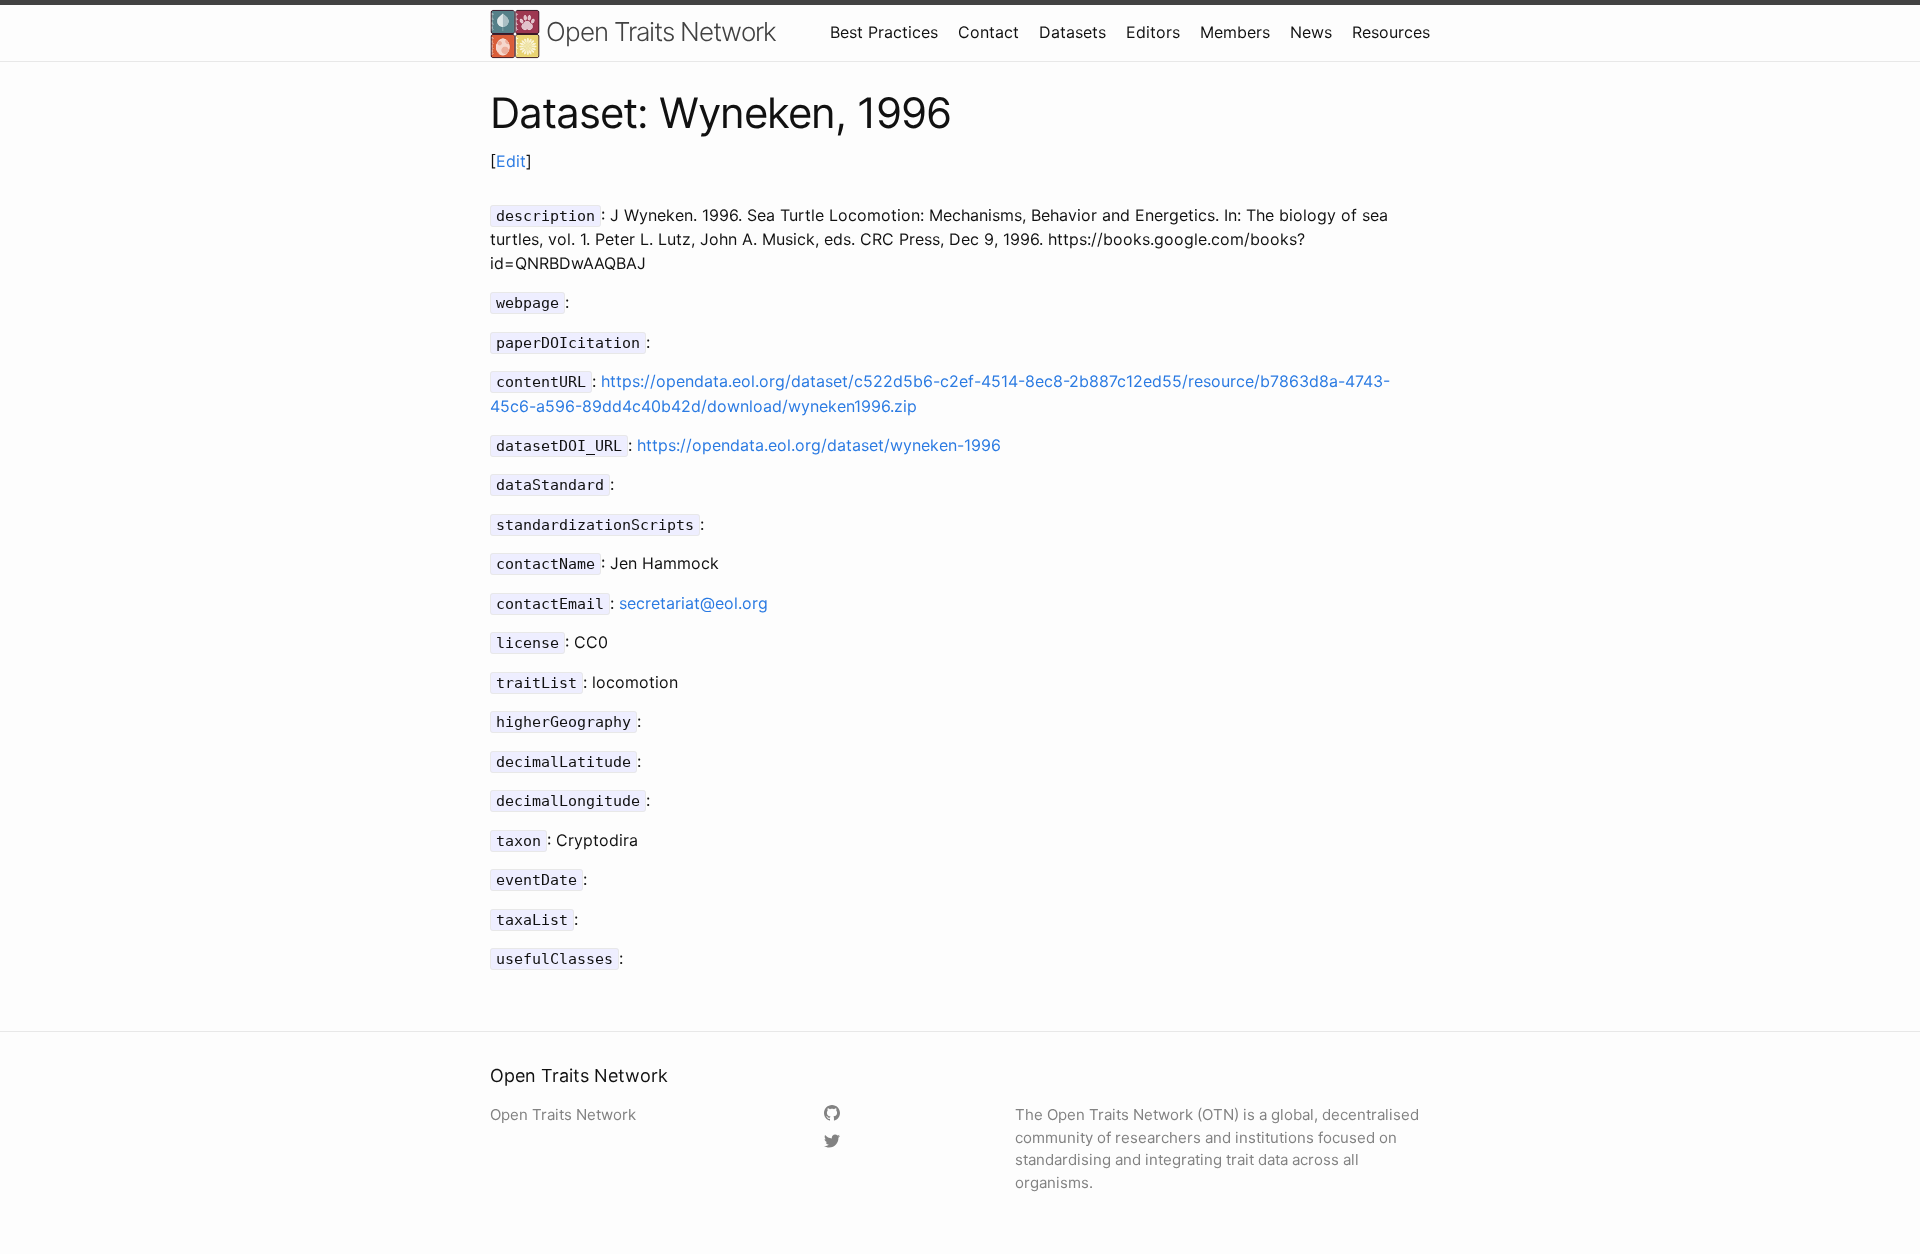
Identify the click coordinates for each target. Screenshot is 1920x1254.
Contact (988, 32)
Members (1235, 32)
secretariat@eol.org (693, 603)
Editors (1153, 32)
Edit (511, 161)
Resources (1391, 32)
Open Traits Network (658, 31)
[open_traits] (834, 1142)
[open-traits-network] (834, 1114)
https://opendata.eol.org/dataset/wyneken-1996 (819, 445)
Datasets (1072, 32)
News (1311, 32)
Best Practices (884, 32)
